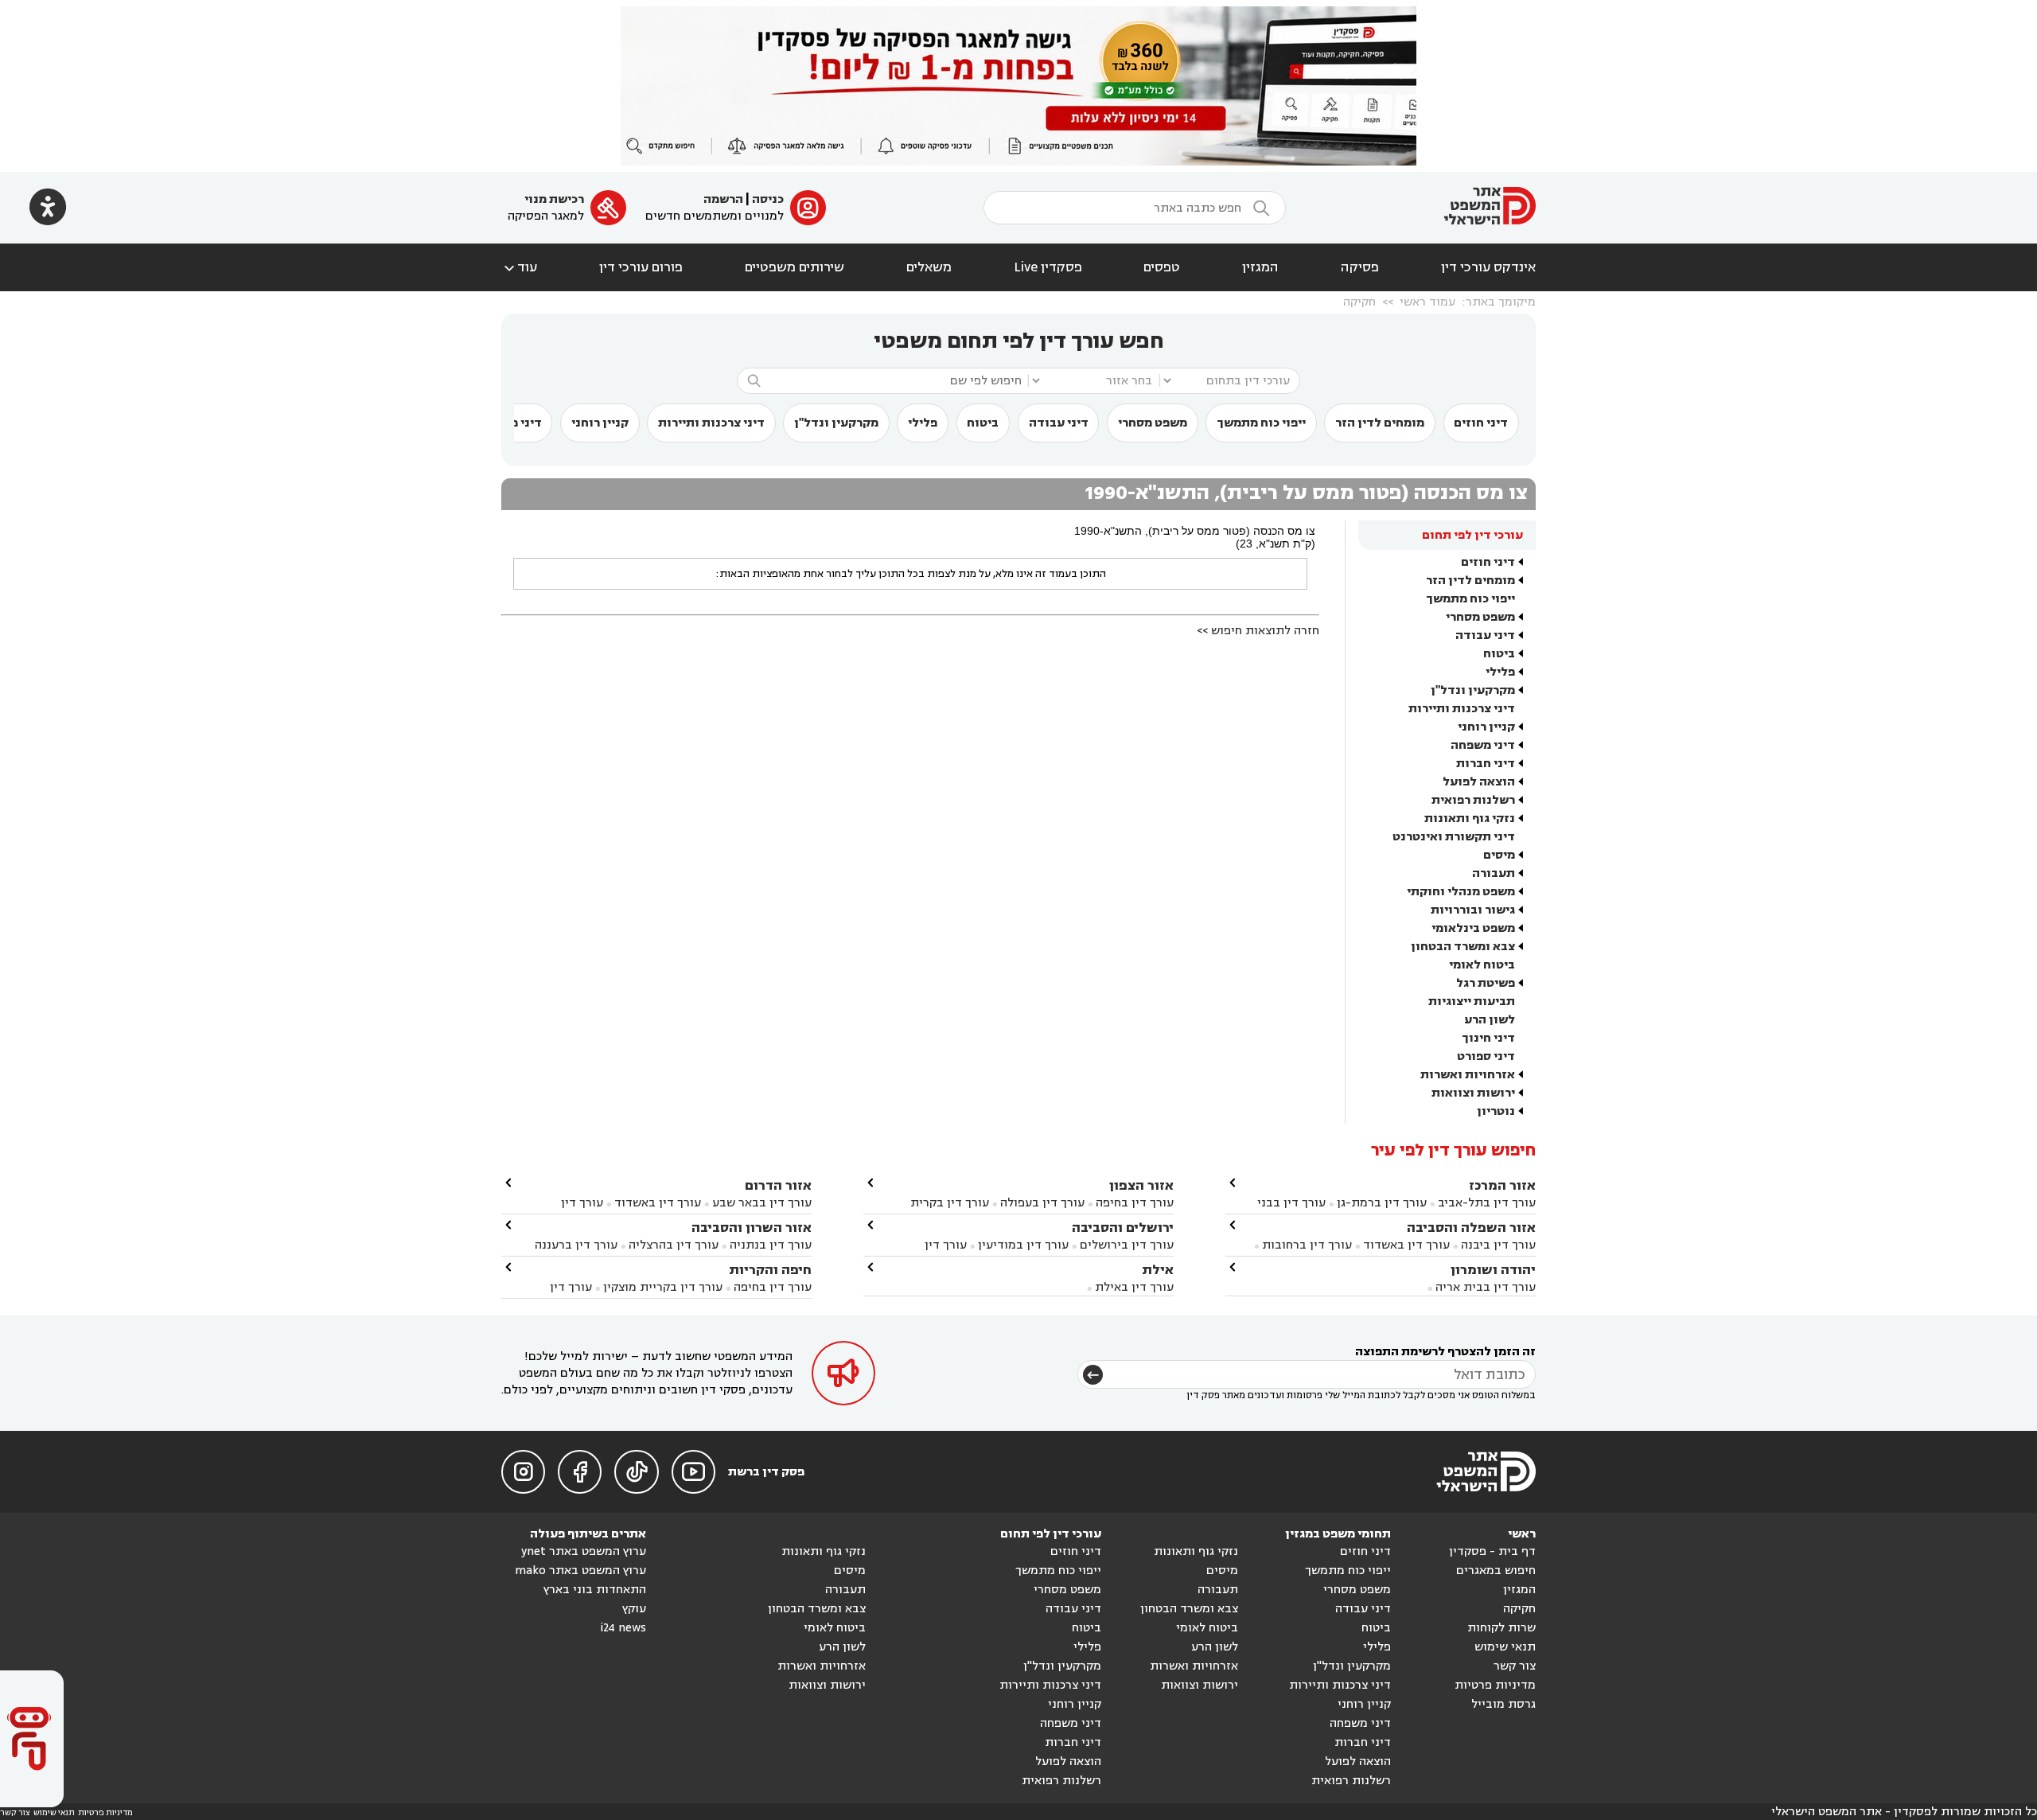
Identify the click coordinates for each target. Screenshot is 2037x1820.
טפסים (1162, 267)
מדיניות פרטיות (1495, 1685)
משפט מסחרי (1153, 423)
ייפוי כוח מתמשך (1261, 423)
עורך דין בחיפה (1135, 1203)
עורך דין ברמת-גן (1382, 1203)
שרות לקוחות (1501, 1628)
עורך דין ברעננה (576, 1245)
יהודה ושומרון (1493, 1270)
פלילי (923, 423)
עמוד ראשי (1427, 302)
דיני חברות (1486, 764)
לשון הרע (1490, 1020)
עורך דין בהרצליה (674, 1245)
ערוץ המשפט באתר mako (580, 1571)
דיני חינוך (1488, 1038)
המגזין (1260, 267)
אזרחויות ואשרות (1468, 1075)
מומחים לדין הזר (1380, 423)
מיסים (1499, 855)
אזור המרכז (1502, 1185)
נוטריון (1496, 1111)
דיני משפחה (1483, 745)
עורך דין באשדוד (1406, 1245)
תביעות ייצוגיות (1472, 1002)
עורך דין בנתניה (771, 1245)
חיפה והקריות (770, 1270)
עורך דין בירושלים (1127, 1245)
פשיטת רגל (1486, 983)
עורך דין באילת (1134, 1287)
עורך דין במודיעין (1023, 1245)
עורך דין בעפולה (1041, 1203)
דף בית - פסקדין (1492, 1551)
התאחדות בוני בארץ (595, 1590)
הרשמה (723, 199)
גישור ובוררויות (1473, 910)
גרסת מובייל (1503, 1704)
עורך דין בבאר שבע (762, 1203)
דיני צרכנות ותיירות (711, 423)
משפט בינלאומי (1473, 928)
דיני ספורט (1486, 1056)
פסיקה (1360, 267)
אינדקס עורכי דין (1488, 267)
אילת (1158, 1270)
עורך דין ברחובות (1307, 1245)
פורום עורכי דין (641, 267)
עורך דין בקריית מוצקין (663, 1287)
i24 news (623, 1628)
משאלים (929, 267)
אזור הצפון (1141, 1185)
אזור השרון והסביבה (752, 1228)
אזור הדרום (778, 1185)
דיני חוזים (1481, 423)
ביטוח (983, 423)
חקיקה (1359, 302)
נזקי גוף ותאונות (1470, 818)
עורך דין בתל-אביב (1487, 1203)
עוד (519, 267)
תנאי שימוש (1505, 1647)
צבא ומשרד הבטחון (1463, 947)
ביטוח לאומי (1482, 965)
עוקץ (634, 1609)
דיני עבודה (1059, 423)
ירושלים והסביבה (1123, 1228)
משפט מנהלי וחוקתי (1461, 892)
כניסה (768, 199)
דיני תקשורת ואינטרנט (1454, 837)
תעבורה (1494, 873)
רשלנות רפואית (1473, 800)
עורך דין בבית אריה (1486, 1287)
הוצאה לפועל (1479, 782)
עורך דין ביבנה (1498, 1245)
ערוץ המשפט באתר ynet (584, 1551)
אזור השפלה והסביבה (1471, 1228)
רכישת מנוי (554, 199)
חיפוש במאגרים (1496, 1571)
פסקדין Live (1048, 267)
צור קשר (1515, 1666)
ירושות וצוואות (1473, 1093)
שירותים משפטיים (795, 267)
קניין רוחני (600, 423)
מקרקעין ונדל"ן (836, 423)
